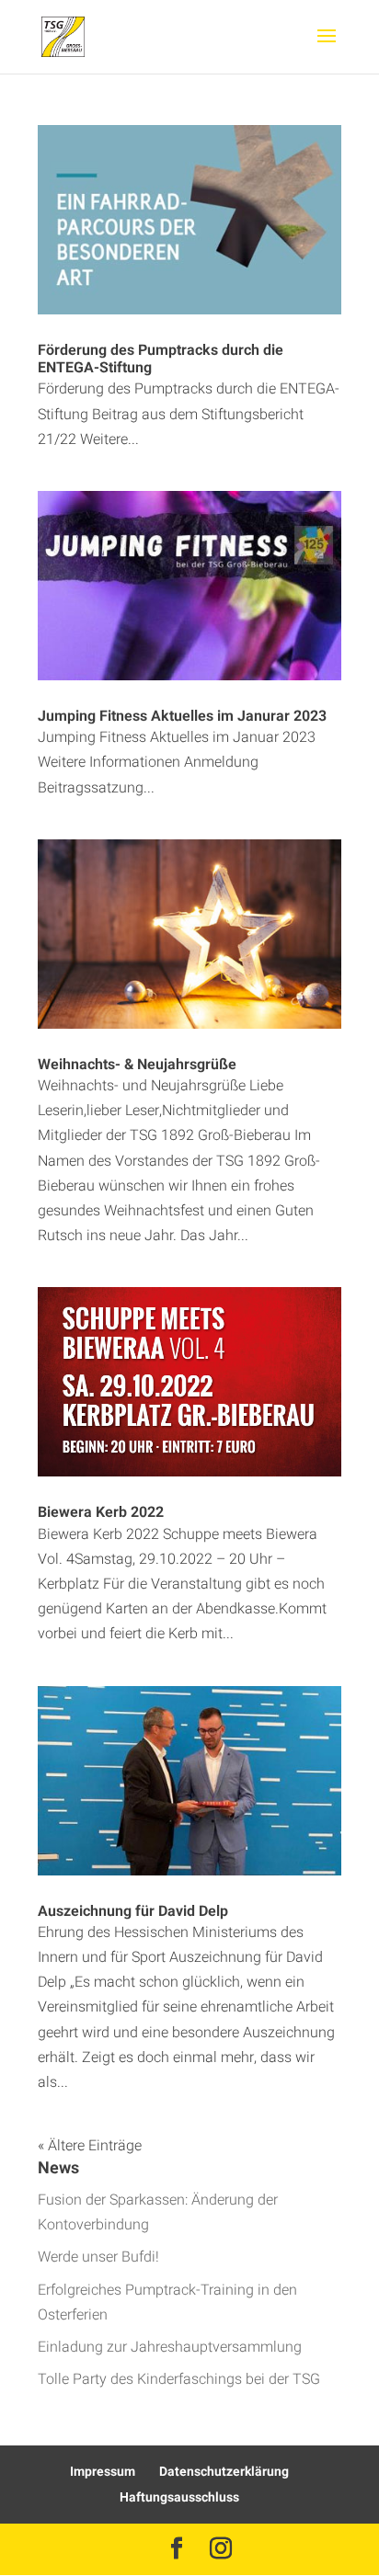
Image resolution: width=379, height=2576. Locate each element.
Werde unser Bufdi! (98, 2257)
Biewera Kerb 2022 (101, 1512)
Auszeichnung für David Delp (133, 1911)
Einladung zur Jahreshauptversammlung (170, 2347)
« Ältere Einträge (90, 2146)
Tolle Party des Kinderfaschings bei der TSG (179, 2379)
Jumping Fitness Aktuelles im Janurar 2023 (182, 716)
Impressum (103, 2472)
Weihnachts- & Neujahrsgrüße (137, 1065)
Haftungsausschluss (179, 2497)
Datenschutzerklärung (224, 2472)
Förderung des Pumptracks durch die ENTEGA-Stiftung (161, 359)
